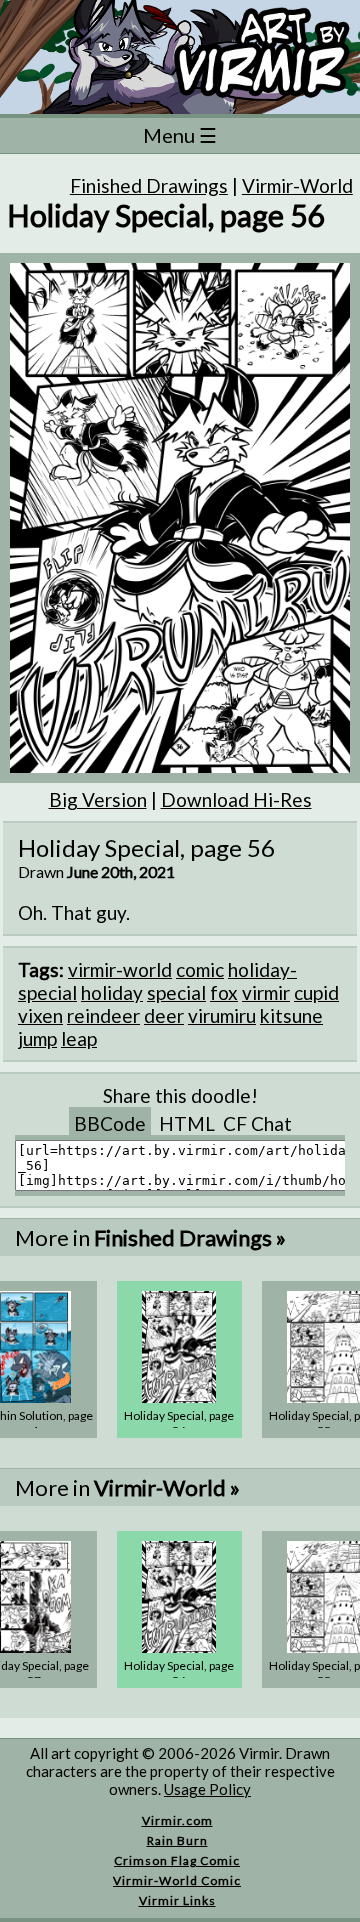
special (176, 992)
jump (37, 1038)
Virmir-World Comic (177, 1880)
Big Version (98, 799)
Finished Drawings (149, 185)
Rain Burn (177, 1840)
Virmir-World (297, 185)
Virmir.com (177, 1820)
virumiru (222, 1015)
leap (79, 1038)
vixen (40, 1015)
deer (164, 1015)
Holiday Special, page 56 (179, 1423)
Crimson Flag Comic (177, 1860)
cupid (316, 992)
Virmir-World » (167, 1487)
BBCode (110, 1123)
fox (224, 992)
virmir (266, 992)
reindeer (103, 1015)
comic (200, 969)
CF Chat (257, 1123)
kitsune (291, 1015)
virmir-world (120, 969)
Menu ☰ (180, 135)
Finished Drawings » (190, 1237)
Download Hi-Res (236, 799)
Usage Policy (207, 1789)
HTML (187, 1123)
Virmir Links (177, 1900)
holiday (112, 992)
